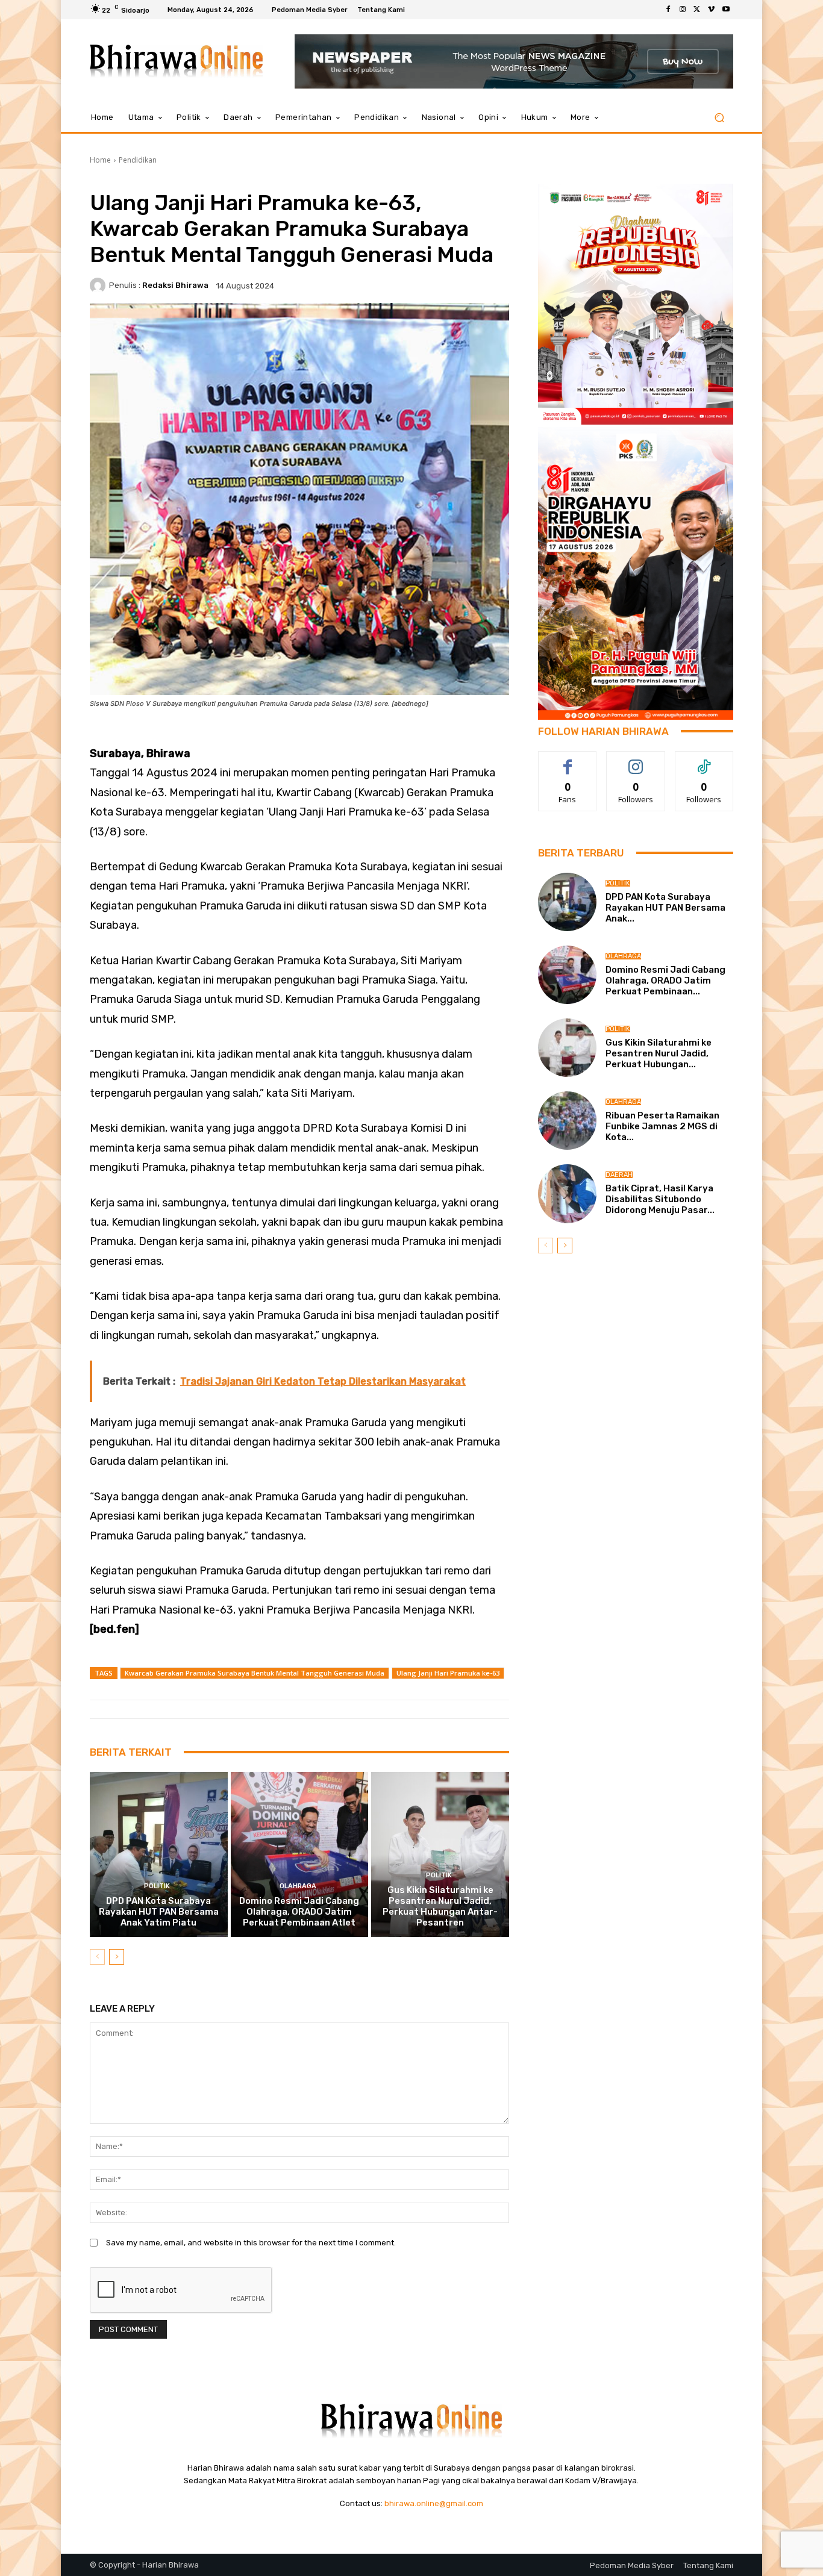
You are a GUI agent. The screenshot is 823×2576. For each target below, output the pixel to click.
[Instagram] (683, 10)
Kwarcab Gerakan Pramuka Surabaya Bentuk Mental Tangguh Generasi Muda (255, 1673)
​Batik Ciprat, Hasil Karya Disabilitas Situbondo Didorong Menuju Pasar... (660, 1199)
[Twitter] (697, 10)
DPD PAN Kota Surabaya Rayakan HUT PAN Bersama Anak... (665, 908)
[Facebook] (668, 10)
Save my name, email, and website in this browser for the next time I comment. (251, 2243)
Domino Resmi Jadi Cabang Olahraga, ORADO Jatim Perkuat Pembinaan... (665, 981)
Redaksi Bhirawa (175, 285)
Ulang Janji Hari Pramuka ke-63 (448, 1673)
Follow (636, 760)
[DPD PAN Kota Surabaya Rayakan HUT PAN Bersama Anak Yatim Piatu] (159, 1854)
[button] (719, 118)
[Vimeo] (712, 10)
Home (100, 160)
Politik (157, 1886)
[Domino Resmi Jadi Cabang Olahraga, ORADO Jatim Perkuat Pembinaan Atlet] (300, 1854)
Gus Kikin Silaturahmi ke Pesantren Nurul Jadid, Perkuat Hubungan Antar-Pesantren (440, 1906)
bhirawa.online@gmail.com (434, 2503)
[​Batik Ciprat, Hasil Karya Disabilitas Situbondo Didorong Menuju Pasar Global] (567, 1193)
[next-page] (117, 1957)
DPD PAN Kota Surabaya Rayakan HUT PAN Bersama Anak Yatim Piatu (159, 1912)
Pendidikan (138, 160)
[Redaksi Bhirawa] (99, 285)
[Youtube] (726, 10)
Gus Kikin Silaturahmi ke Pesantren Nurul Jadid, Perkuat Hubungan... (659, 1053)
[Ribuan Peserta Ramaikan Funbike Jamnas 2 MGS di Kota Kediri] (567, 1121)
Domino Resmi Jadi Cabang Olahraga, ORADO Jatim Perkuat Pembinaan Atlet (299, 1912)
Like (568, 760)
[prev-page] (97, 1957)
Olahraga (298, 1886)
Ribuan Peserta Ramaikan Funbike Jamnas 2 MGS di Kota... (662, 1126)
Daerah (619, 1175)
